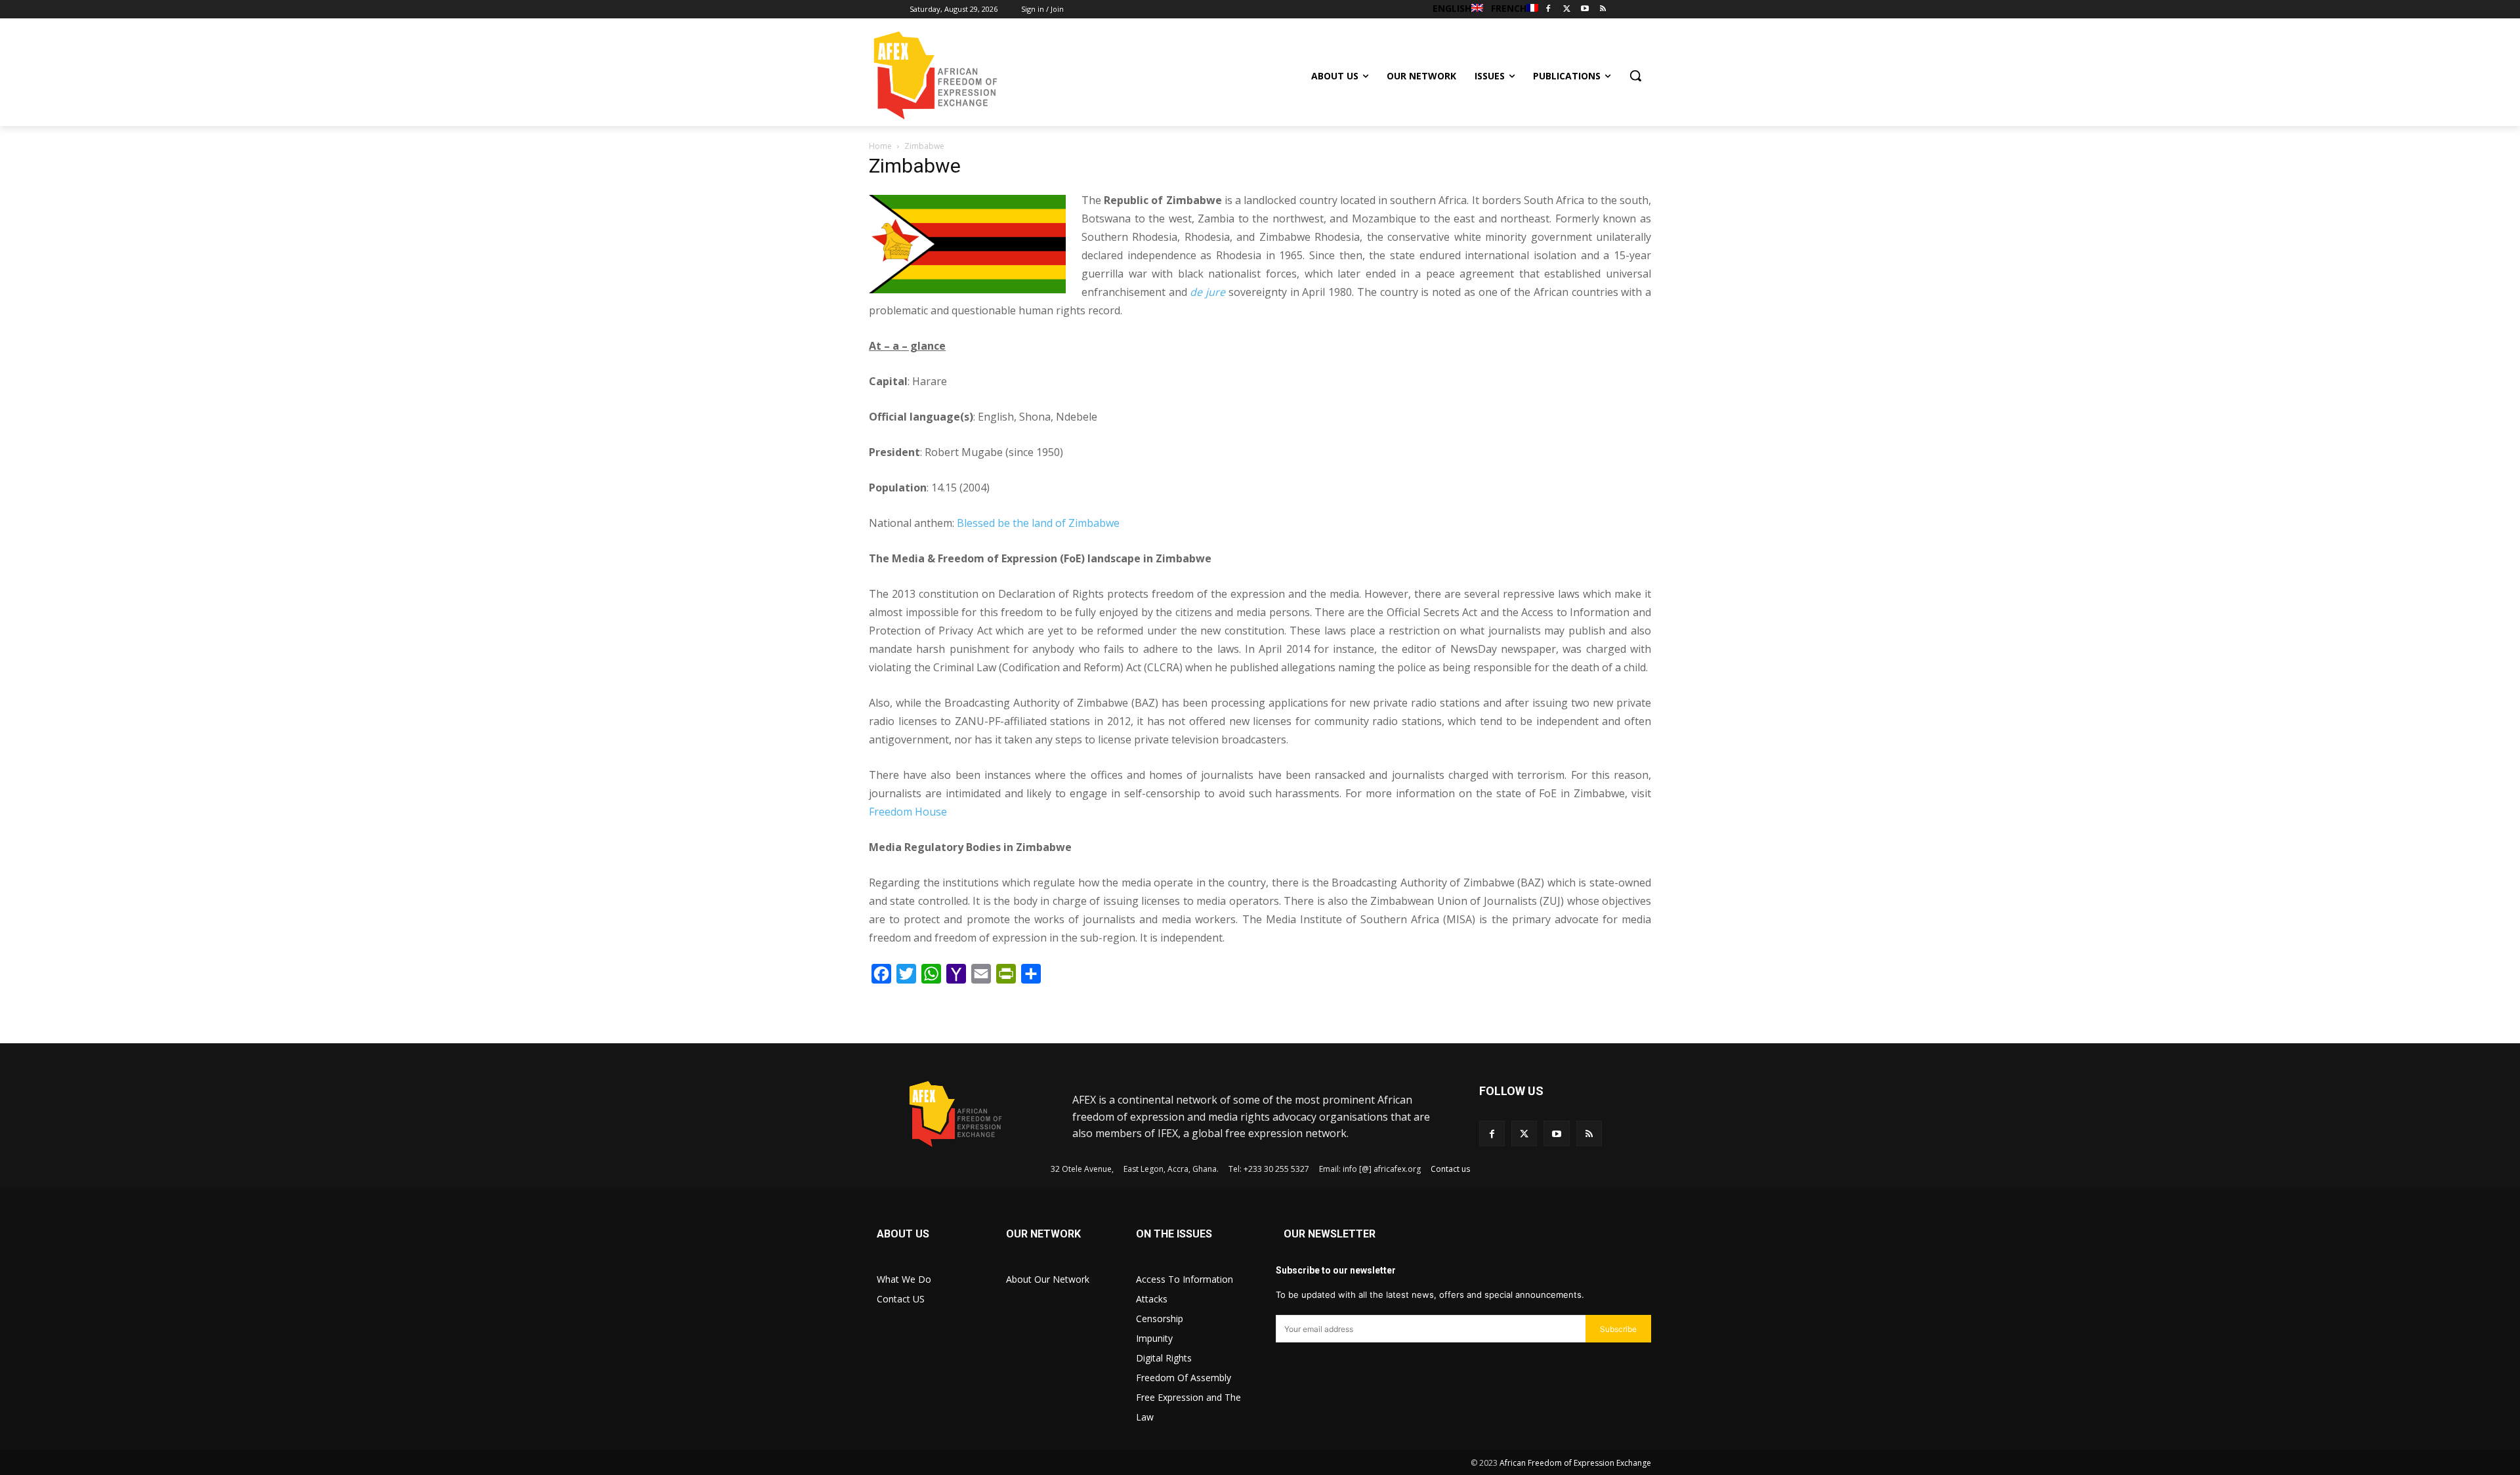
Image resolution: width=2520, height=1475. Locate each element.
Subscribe (1618, 1329)
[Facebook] (1548, 10)
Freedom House (908, 812)
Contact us (1450, 1169)
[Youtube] (1585, 10)
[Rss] (1603, 10)
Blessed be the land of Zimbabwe (1038, 523)
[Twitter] (1567, 10)
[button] (1635, 75)
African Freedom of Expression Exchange (1575, 1463)
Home (880, 146)
